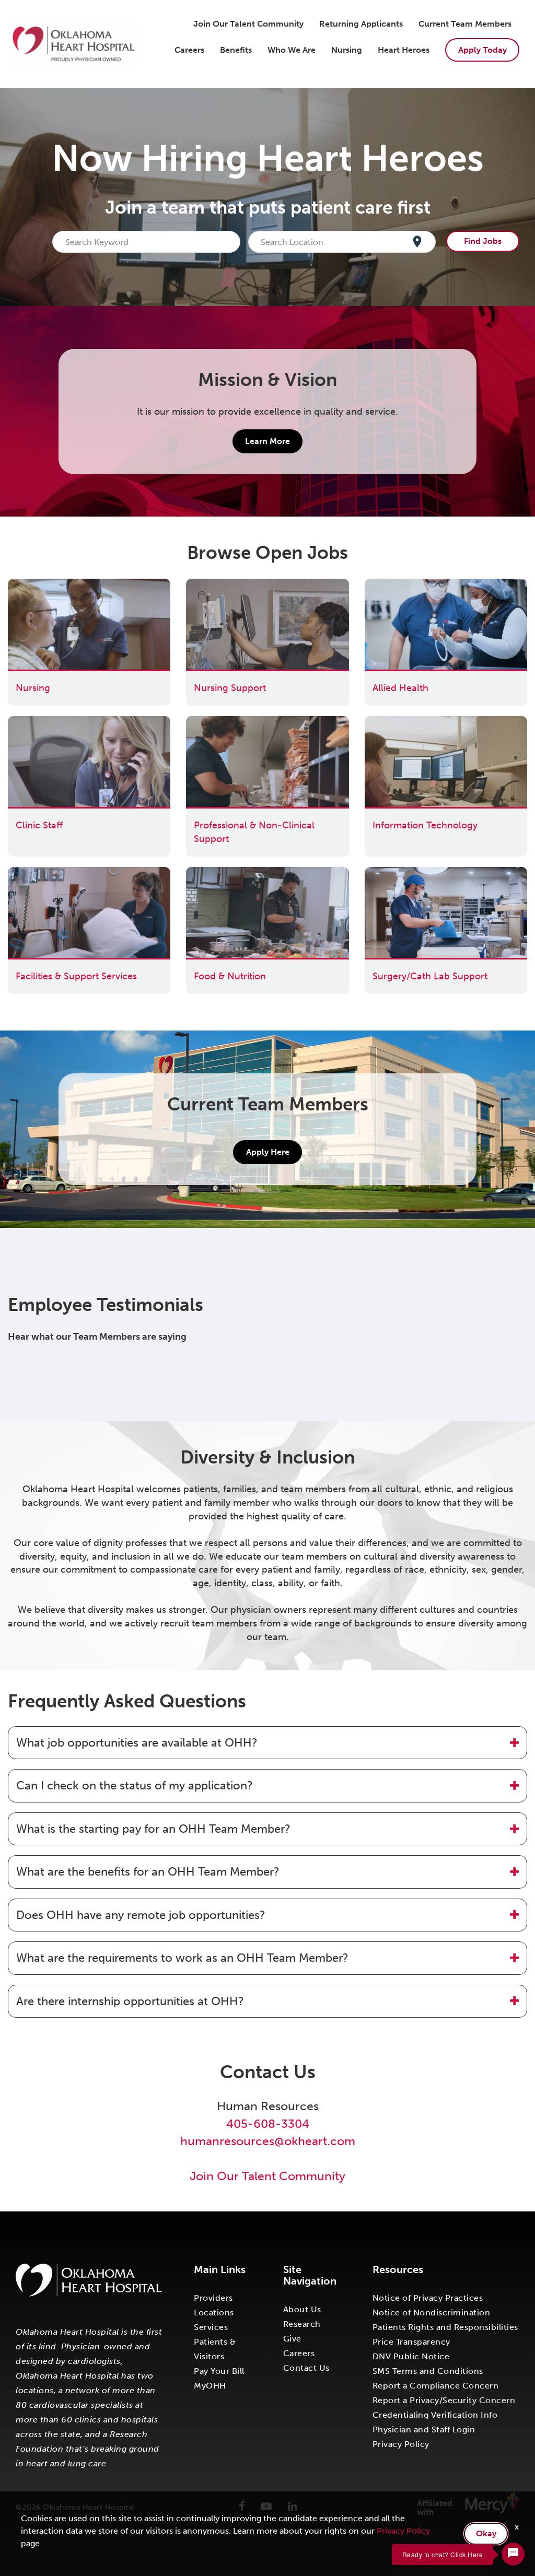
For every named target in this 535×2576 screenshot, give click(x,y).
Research (302, 2324)
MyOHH (210, 2386)
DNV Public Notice (411, 2356)
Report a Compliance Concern (436, 2386)
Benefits (236, 50)
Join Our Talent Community (248, 24)
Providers (213, 2298)
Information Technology (417, 722)
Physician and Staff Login (424, 2429)
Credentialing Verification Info (435, 2415)
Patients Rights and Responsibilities (445, 2327)
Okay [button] (486, 2533)
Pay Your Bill (219, 2371)
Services (211, 2327)
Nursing (347, 50)
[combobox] (149, 242)
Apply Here (268, 1152)
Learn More (267, 441)
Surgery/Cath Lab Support (422, 873)
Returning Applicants (361, 24)
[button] (267, 1743)
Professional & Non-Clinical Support (265, 722)
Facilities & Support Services (68, 873)
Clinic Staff (31, 722)
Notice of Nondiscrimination (432, 2312)
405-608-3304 (268, 2124)
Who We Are (292, 50)
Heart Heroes (404, 50)
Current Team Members (465, 24)
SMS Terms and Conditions (428, 2371)
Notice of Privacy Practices (428, 2298)
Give (292, 2339)
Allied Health (393, 585)
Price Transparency (411, 2342)
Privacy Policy (401, 2444)
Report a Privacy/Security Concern (444, 2400)
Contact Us (306, 2368)
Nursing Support (222, 585)
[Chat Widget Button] (513, 2554)
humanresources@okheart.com (268, 2141)
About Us (302, 2309)
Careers (189, 50)
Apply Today (482, 50)
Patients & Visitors (215, 2349)
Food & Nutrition (222, 873)
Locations (214, 2312)
